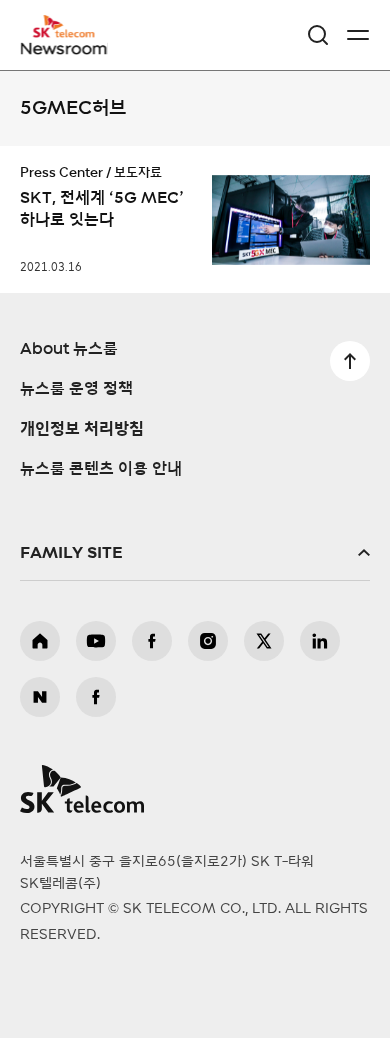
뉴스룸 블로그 (40, 697)
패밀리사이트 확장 (195, 553)
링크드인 (320, 641)
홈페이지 (40, 641)
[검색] (318, 35)
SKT (70, 35)
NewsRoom (65, 47)
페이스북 (152, 641)
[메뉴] (358, 35)
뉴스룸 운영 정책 (76, 389)
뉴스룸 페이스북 (96, 697)
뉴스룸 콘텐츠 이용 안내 (101, 469)
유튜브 (96, 641)
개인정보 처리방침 (82, 429)
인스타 (208, 641)
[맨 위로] (350, 361)
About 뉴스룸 (69, 349)
